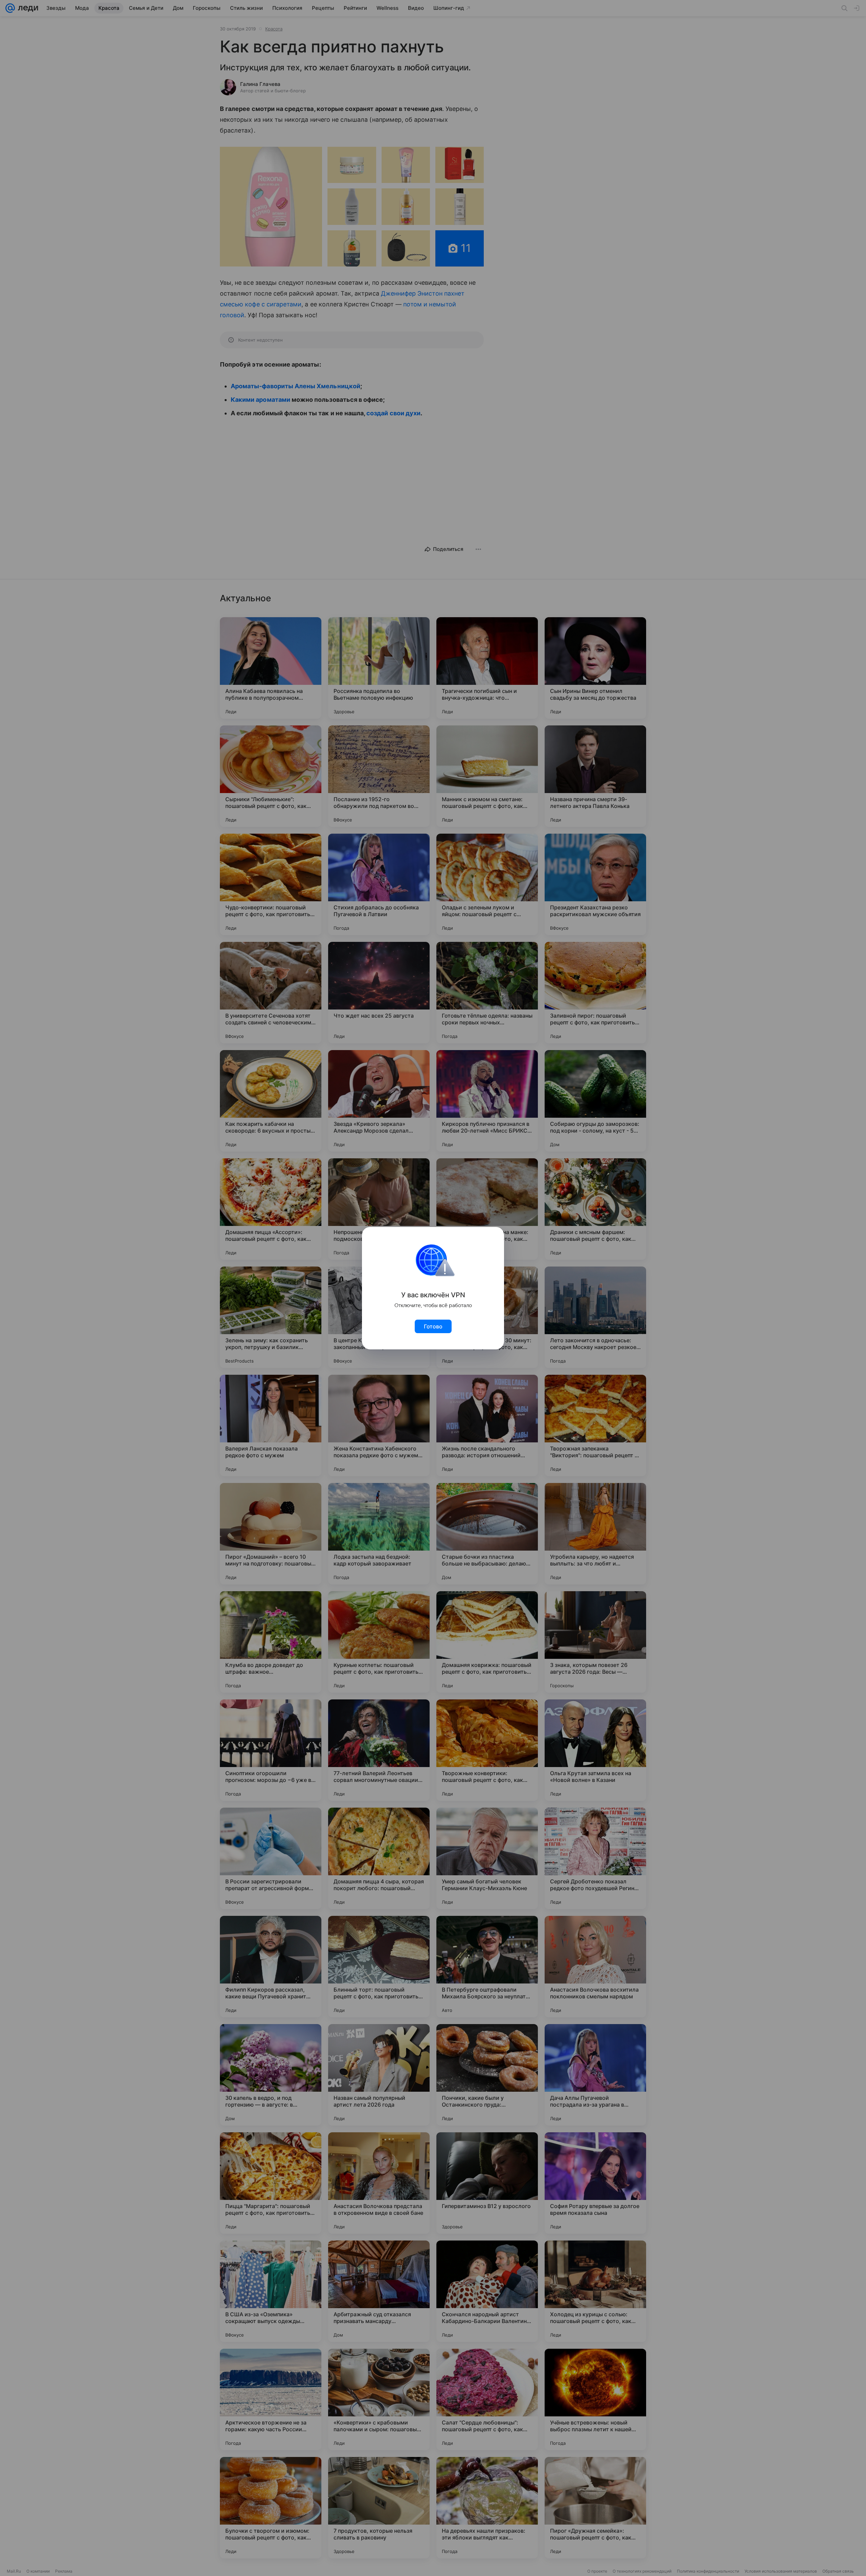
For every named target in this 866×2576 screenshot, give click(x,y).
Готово (433, 1326)
